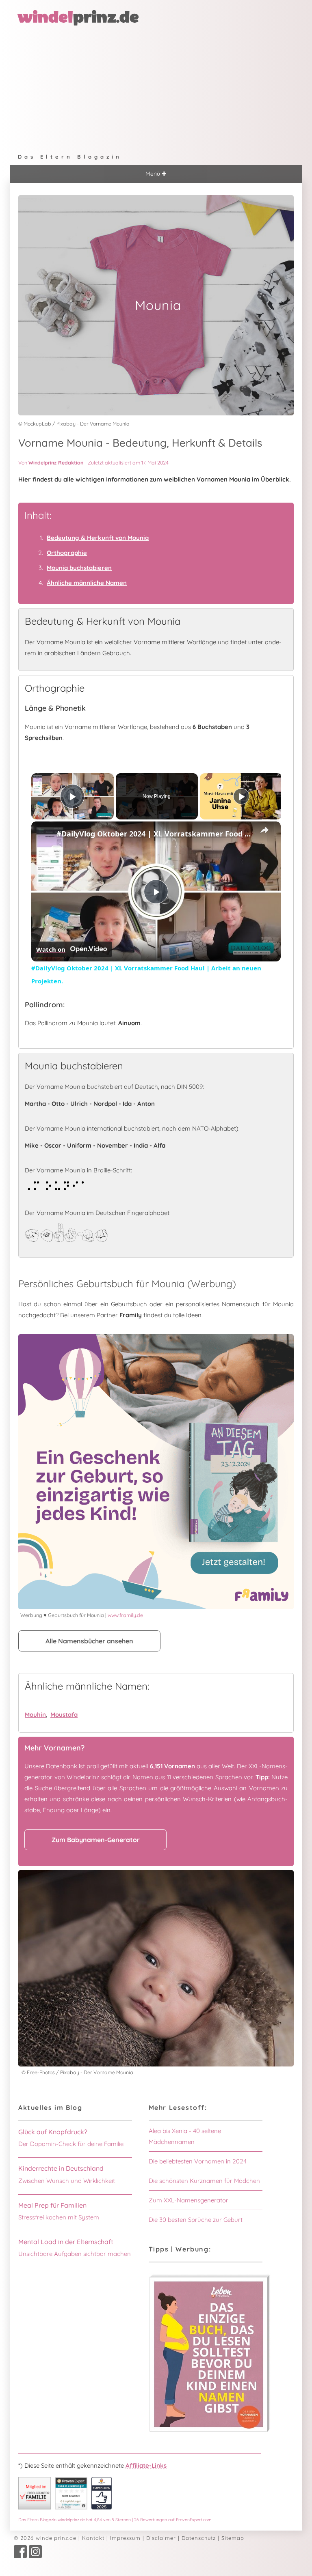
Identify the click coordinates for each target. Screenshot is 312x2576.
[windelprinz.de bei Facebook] (20, 2556)
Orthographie (67, 553)
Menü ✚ (156, 174)
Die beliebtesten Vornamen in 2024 (198, 2161)
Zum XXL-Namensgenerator (188, 2200)
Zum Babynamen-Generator (96, 1840)
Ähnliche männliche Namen (87, 583)
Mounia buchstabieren (79, 568)
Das (115, 2520)
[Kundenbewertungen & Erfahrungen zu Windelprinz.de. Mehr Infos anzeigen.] (71, 2507)
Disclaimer (161, 2538)
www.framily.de (125, 1615)
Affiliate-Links (146, 2465)
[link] (44, 834)
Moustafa (64, 1715)
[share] (264, 830)
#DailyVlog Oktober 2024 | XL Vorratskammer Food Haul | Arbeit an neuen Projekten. (155, 834)
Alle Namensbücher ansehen (89, 1641)
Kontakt (93, 2538)
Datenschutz (199, 2538)
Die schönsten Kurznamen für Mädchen (204, 2181)
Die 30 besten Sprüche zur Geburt (196, 2220)
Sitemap (233, 2538)
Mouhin (35, 1715)
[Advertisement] (156, 88)
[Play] (241, 796)
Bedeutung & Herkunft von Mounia (98, 538)
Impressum (125, 2538)
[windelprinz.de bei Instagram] (35, 2556)
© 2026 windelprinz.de (45, 2538)
